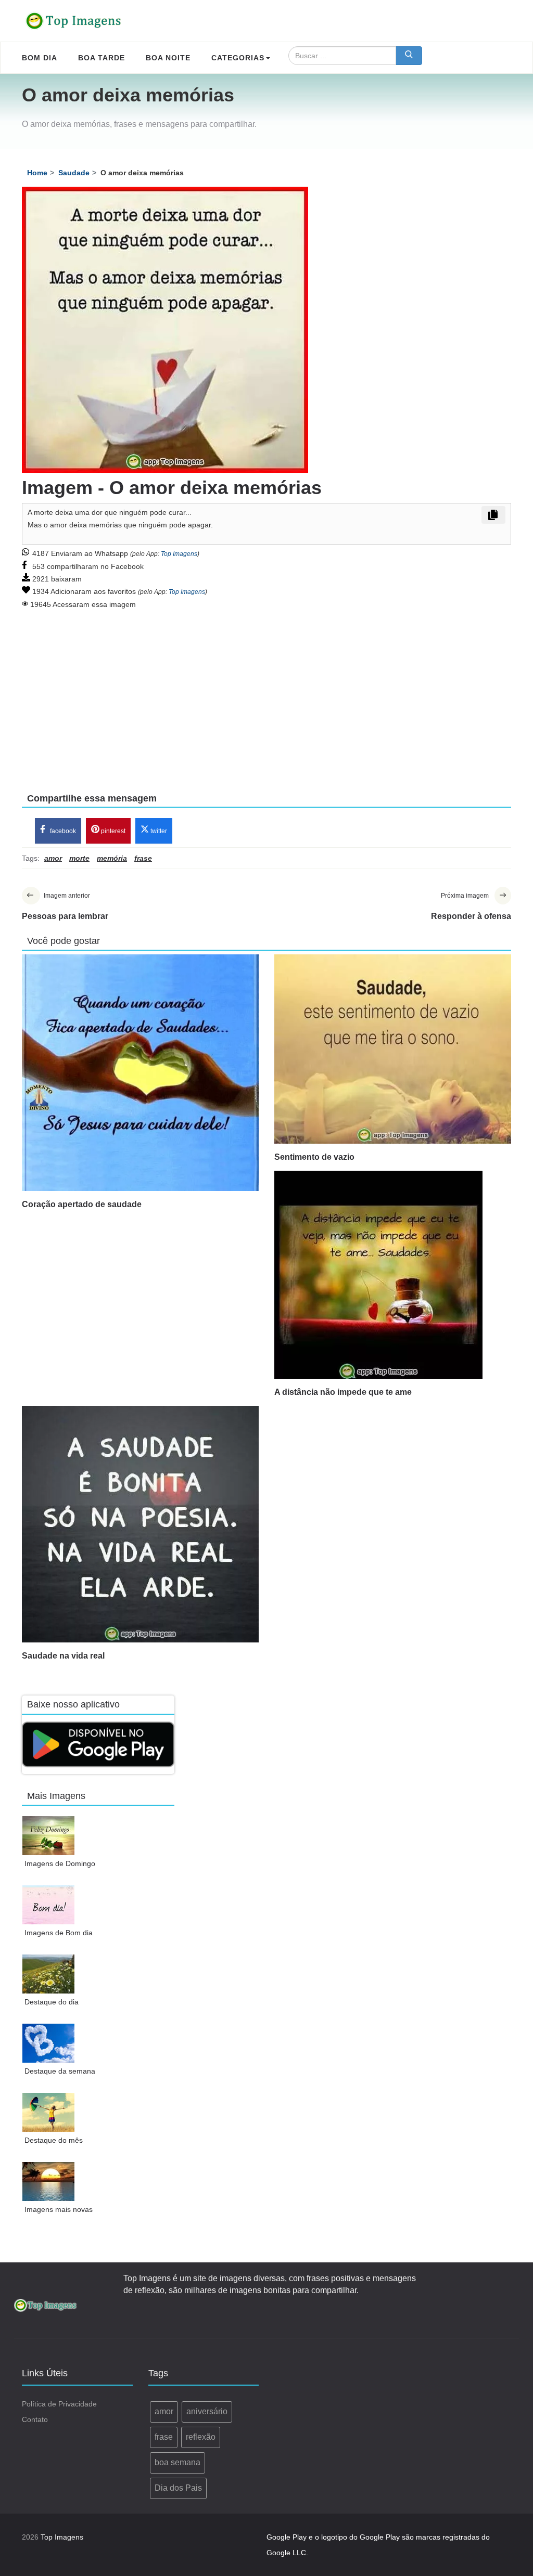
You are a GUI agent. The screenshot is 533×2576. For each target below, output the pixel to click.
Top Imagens (179, 554)
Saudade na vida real (63, 1656)
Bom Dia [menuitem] (40, 58)
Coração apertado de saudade (82, 1204)
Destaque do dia (52, 2002)
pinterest (112, 831)
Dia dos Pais (178, 2488)
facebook (62, 831)
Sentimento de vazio (314, 1157)
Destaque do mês (54, 2140)
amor (164, 2411)
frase (164, 2437)
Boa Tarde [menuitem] (101, 58)
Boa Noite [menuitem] (168, 58)
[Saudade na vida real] (140, 1524)
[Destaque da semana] (49, 2043)
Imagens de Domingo (60, 1863)
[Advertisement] (266, 694)
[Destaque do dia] (49, 1974)
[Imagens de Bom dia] (49, 1905)
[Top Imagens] (74, 21)
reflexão (201, 2437)
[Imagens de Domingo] (49, 1836)
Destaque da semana (60, 2071)
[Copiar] (493, 515)
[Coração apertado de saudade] (140, 1073)
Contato (35, 2419)
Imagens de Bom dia (59, 1933)
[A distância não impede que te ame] (393, 1275)
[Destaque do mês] (49, 2112)
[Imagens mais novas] (49, 2182)
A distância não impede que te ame (343, 1392)
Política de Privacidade (59, 2404)
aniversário (207, 2411)
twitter (158, 831)
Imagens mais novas (59, 2209)
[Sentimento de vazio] (393, 1049)
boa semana (177, 2462)
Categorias (238, 58)
